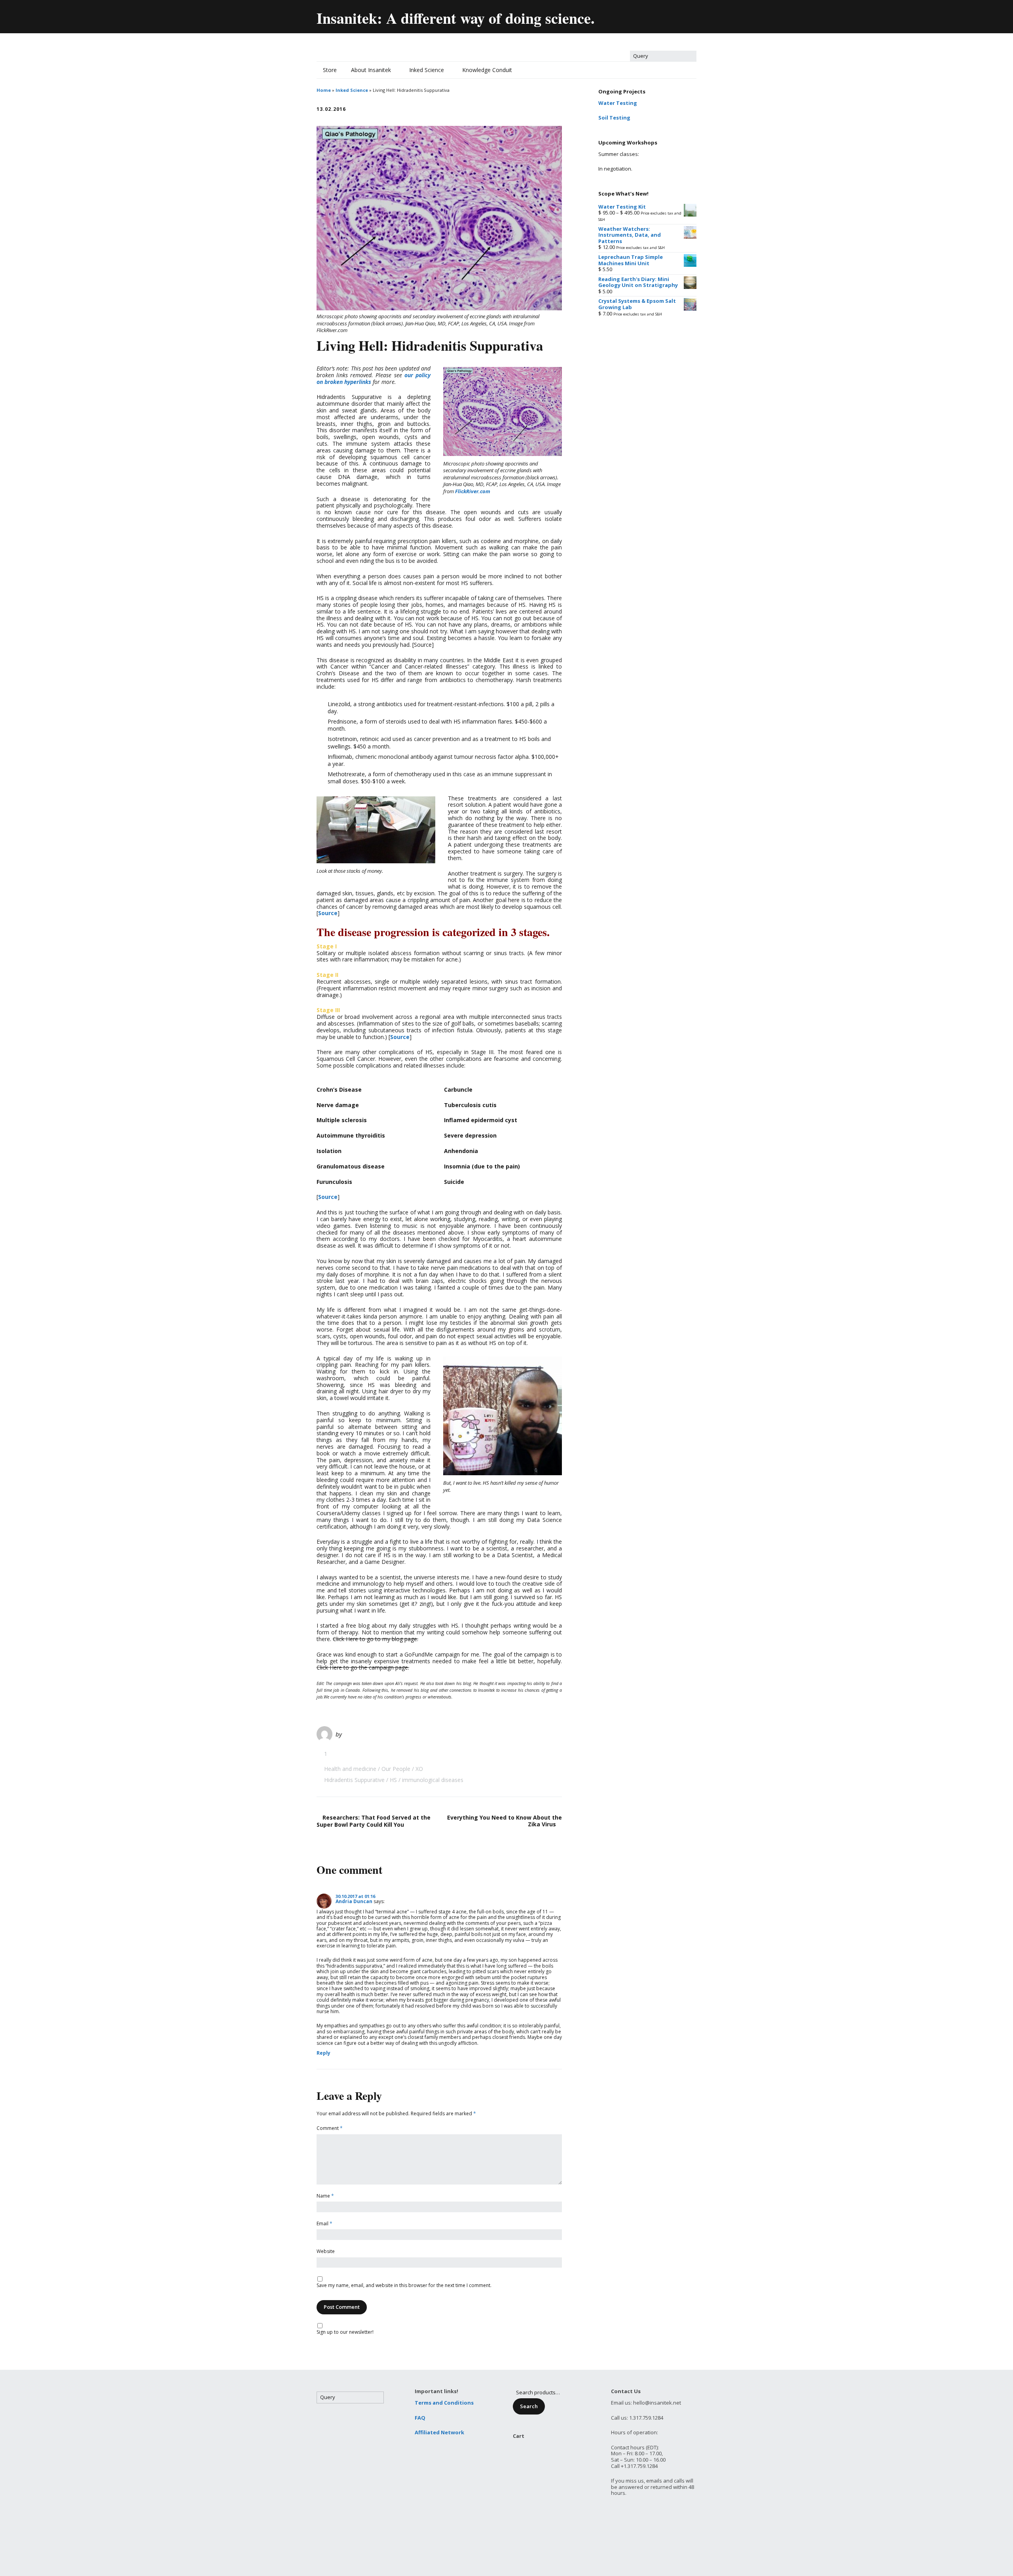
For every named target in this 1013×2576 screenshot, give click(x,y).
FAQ (420, 2418)
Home (324, 90)
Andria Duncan (354, 1901)
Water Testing (618, 103)
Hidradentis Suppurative (354, 1780)
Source (328, 913)
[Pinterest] (673, 15)
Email (324, 2224)
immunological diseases (433, 1780)
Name (325, 2196)
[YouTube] (656, 15)
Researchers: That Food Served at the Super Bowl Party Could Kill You (374, 1821)
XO (419, 1769)
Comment (330, 2129)
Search (529, 2406)
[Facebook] (639, 15)
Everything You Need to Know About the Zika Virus (505, 1821)
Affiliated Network (439, 2432)
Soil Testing (614, 118)
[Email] (605, 15)
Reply (323, 2053)
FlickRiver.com (473, 491)
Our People (396, 1769)
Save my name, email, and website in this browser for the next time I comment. (404, 2286)
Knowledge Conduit (487, 70)
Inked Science (427, 70)
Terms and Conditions (444, 2403)
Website (326, 2252)
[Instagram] (690, 15)
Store (330, 70)
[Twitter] (622, 15)
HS (393, 1780)
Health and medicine (350, 1769)
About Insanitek (371, 70)
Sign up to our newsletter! (345, 2332)
